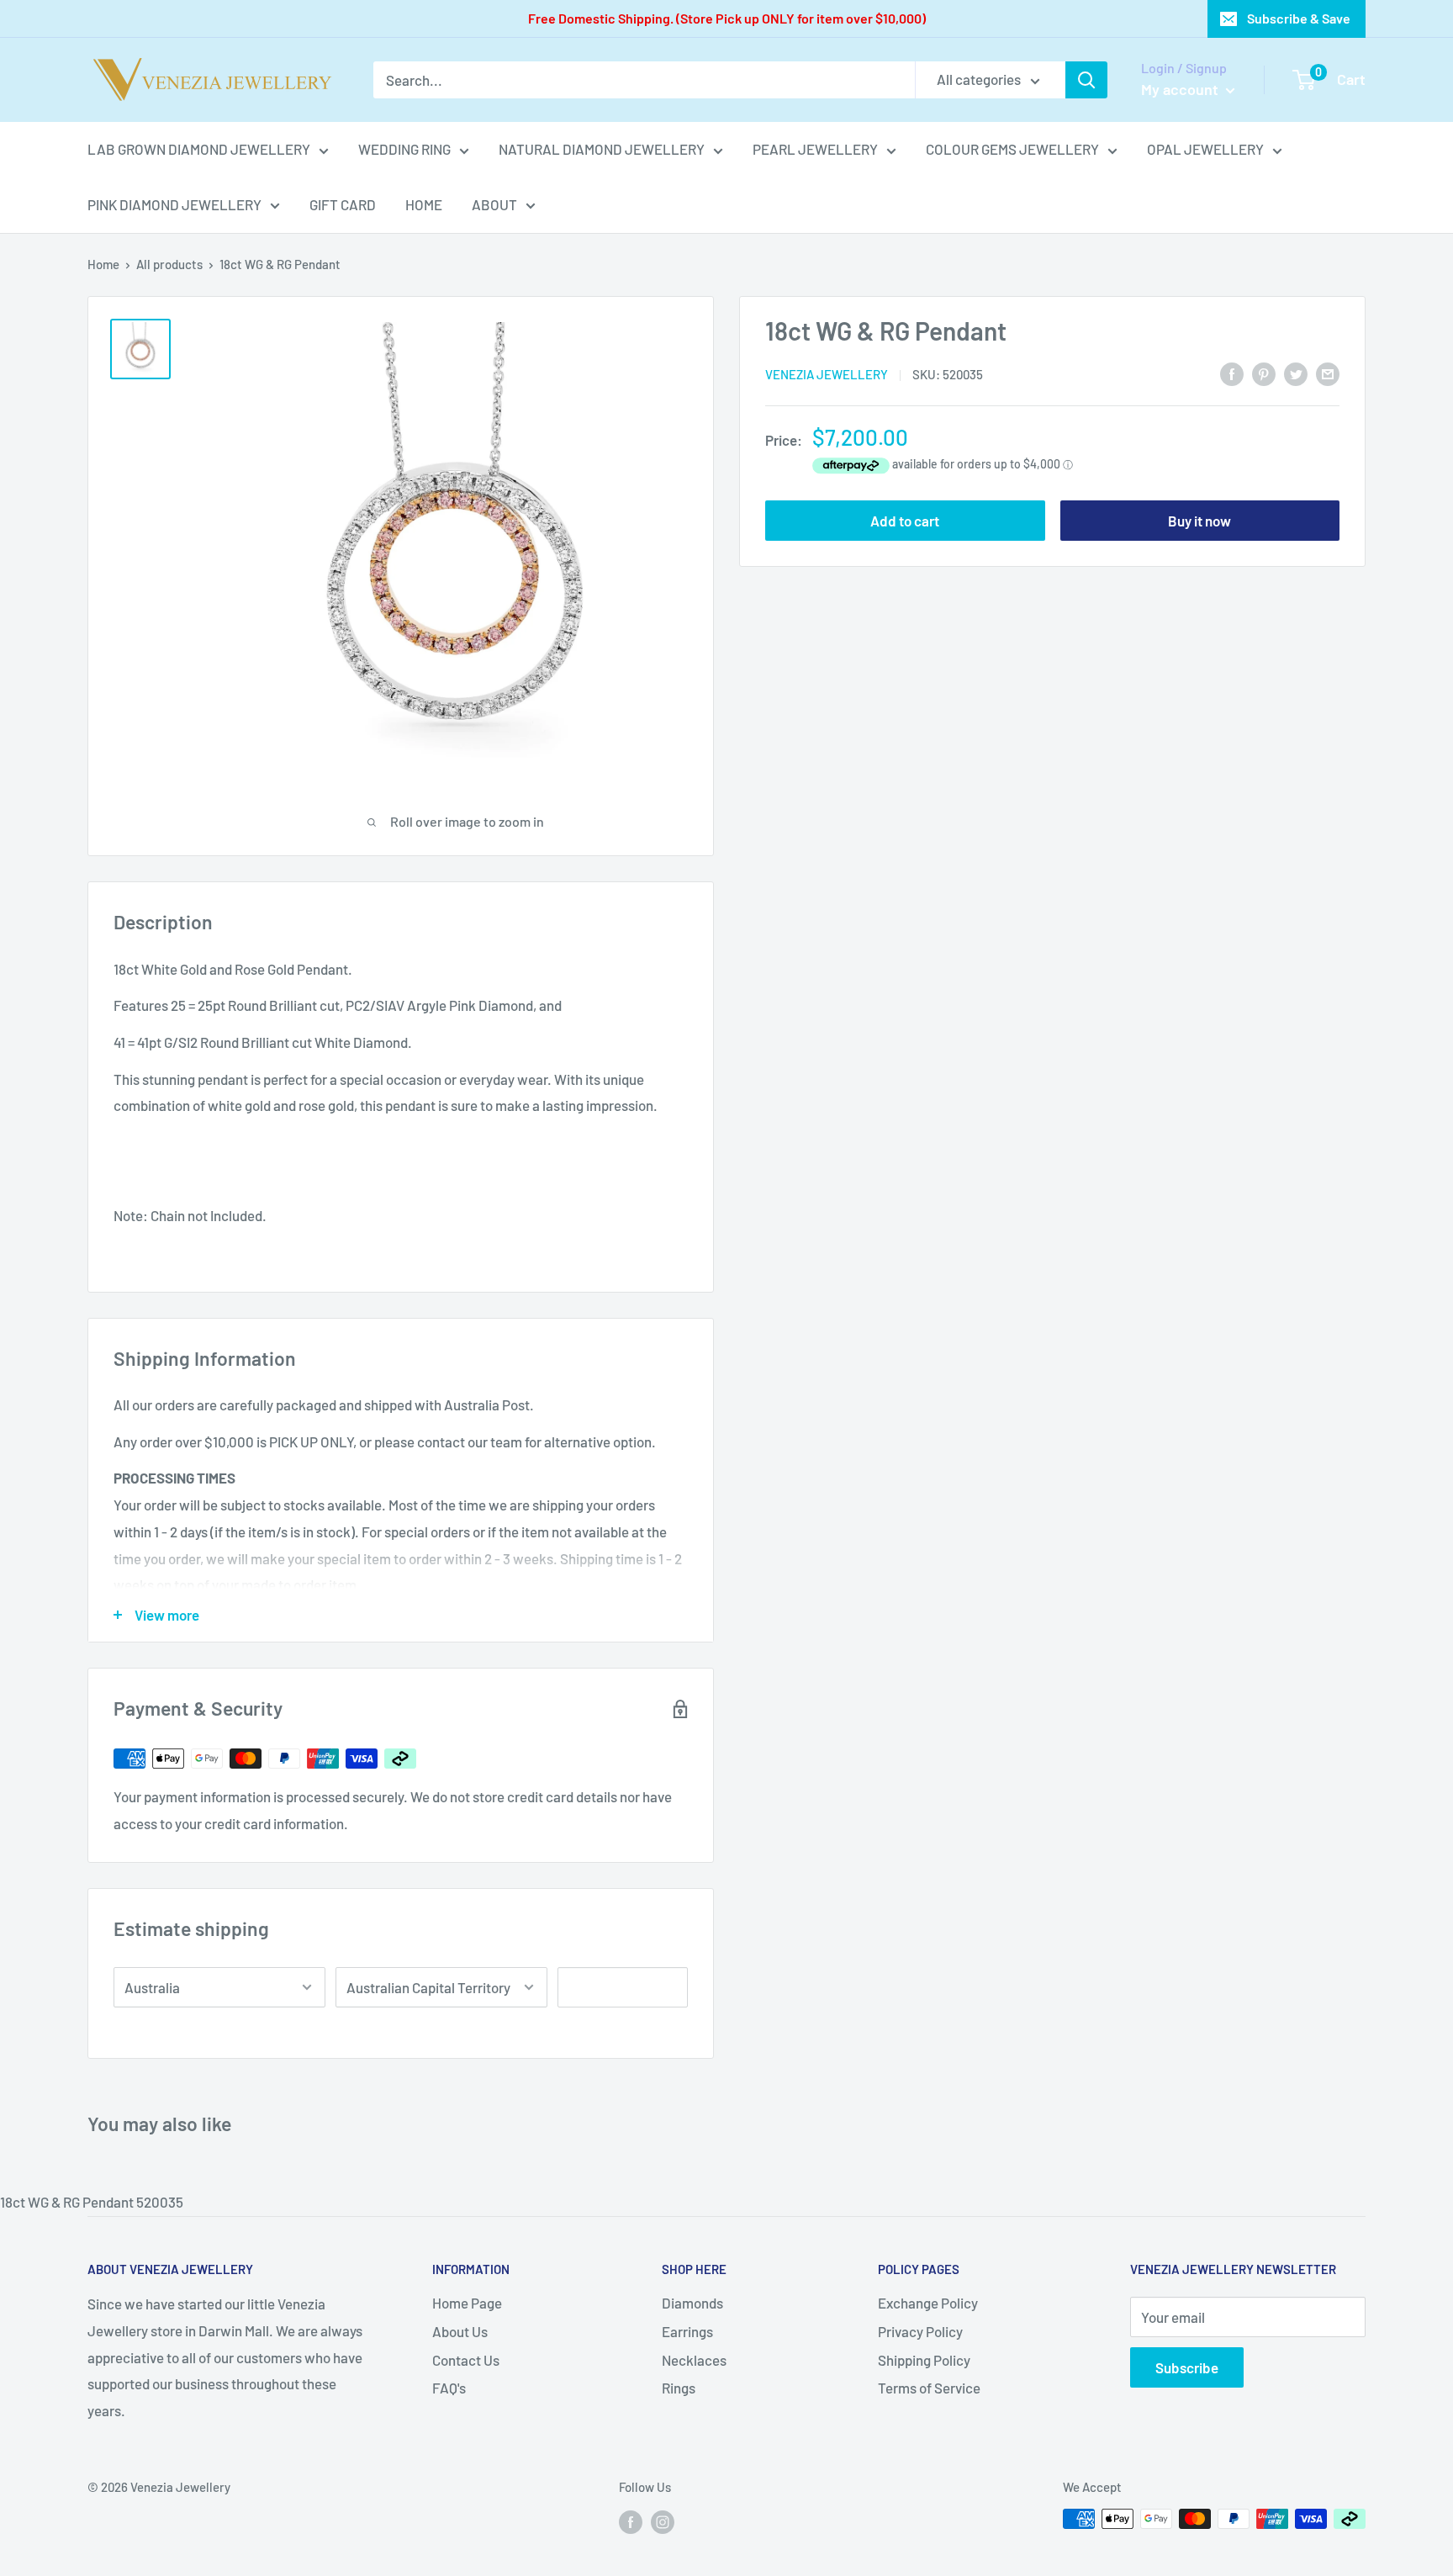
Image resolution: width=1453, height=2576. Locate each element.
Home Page (467, 2303)
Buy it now (1199, 521)
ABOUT (494, 204)
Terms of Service (929, 2388)
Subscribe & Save (1299, 18)
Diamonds (692, 2303)
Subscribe (1187, 2367)
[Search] (1086, 80)
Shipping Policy (924, 2360)
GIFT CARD (343, 204)
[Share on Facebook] (1232, 373)
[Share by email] (1328, 373)
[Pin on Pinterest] (1264, 373)
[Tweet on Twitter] (1296, 373)
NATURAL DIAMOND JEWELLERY (602, 149)
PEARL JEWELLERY (815, 149)
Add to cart (905, 521)
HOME (424, 204)
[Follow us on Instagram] (663, 2521)
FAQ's (449, 2388)
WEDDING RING (404, 149)
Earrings (687, 2331)
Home (103, 264)
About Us (460, 2331)
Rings (679, 2388)
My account (1181, 89)
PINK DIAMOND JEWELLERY (174, 204)
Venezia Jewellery (827, 374)
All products (169, 264)
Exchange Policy (928, 2303)
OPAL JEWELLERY (1205, 149)
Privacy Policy (920, 2331)
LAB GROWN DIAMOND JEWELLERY (199, 149)
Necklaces (694, 2360)
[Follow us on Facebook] (631, 2521)
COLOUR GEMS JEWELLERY (1012, 149)
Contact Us (466, 2360)
